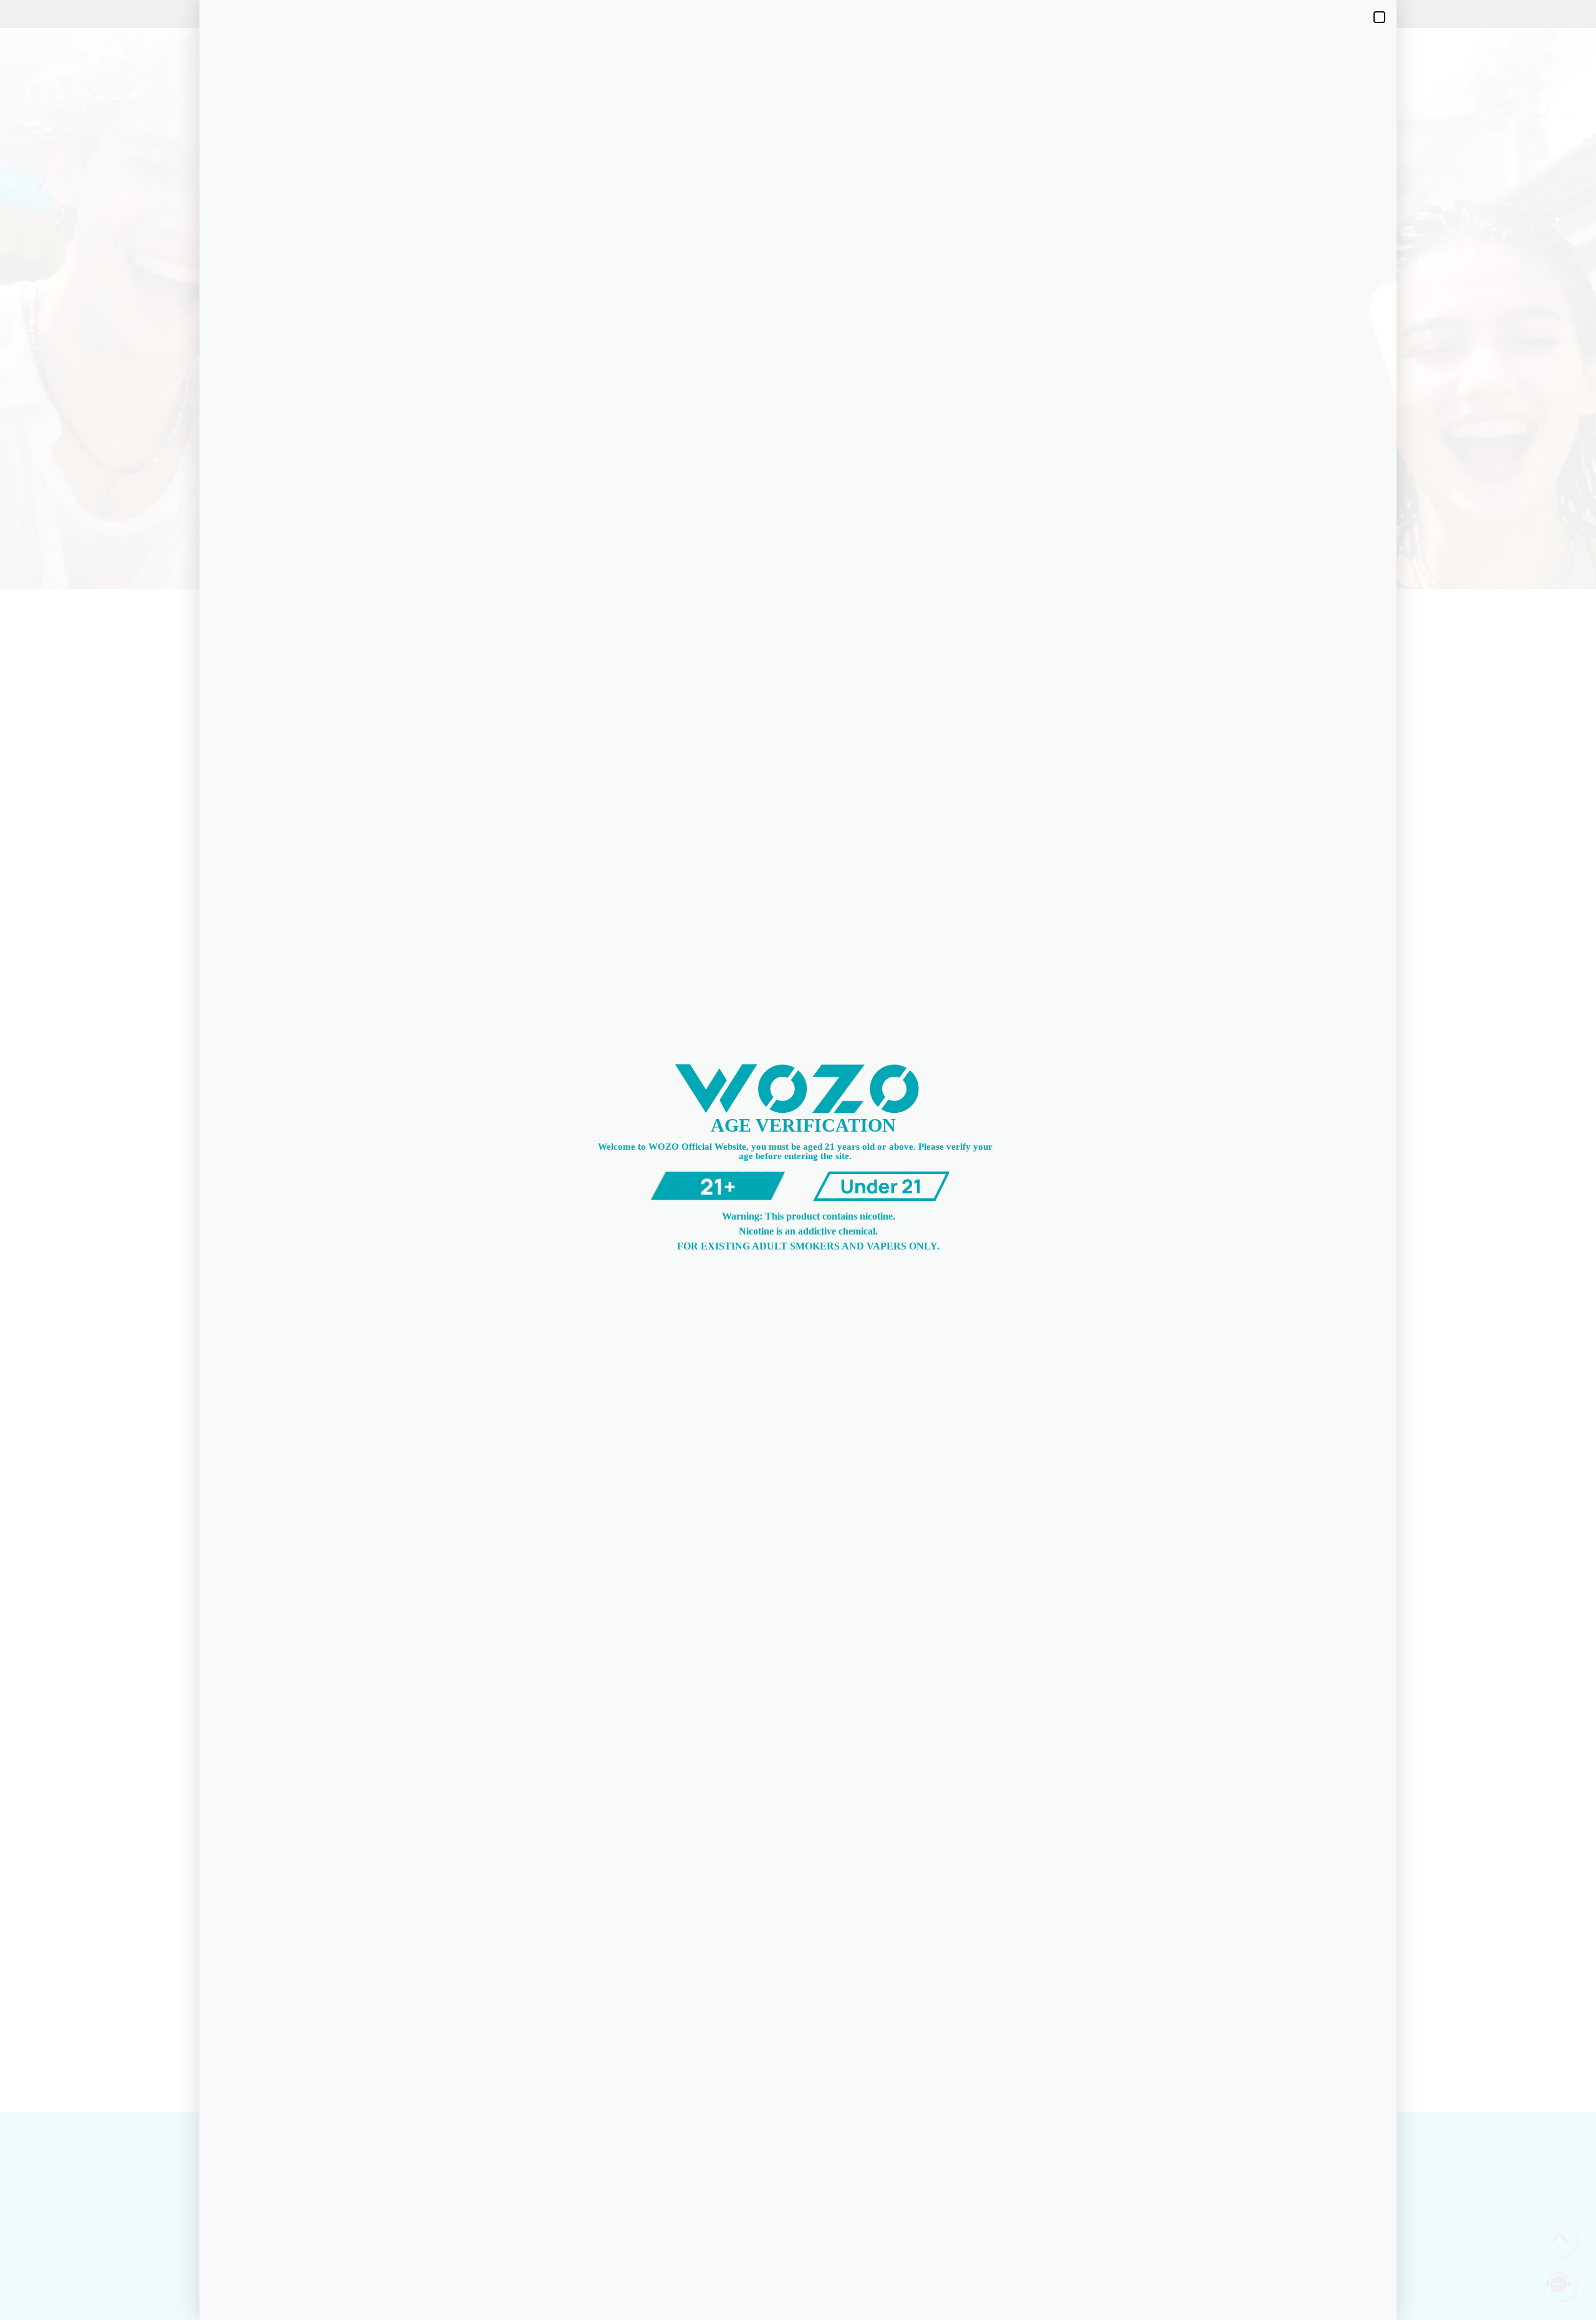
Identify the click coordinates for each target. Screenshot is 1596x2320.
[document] (798, 1160)
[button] (1379, 17)
